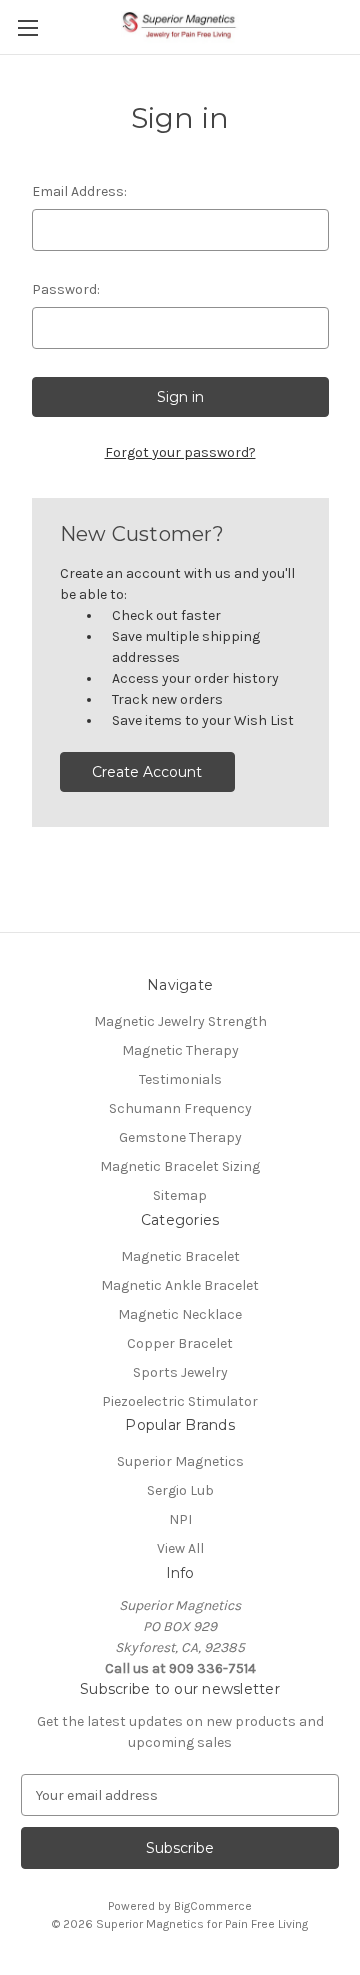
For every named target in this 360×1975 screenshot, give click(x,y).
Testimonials (180, 1079)
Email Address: (79, 191)
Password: (66, 289)
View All (180, 1548)
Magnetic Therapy (180, 1050)
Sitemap (180, 1195)
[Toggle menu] (27, 27)
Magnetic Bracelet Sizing (180, 1166)
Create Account (147, 772)
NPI (180, 1519)
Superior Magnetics (180, 1461)
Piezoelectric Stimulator (180, 1401)
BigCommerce (213, 1906)
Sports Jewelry (180, 1372)
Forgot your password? (180, 452)
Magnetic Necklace (180, 1314)
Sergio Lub (180, 1490)
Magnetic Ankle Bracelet (180, 1285)
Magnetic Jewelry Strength (180, 1021)
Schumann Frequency (180, 1108)
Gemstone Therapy (180, 1137)
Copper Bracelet (180, 1343)
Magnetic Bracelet (180, 1256)
